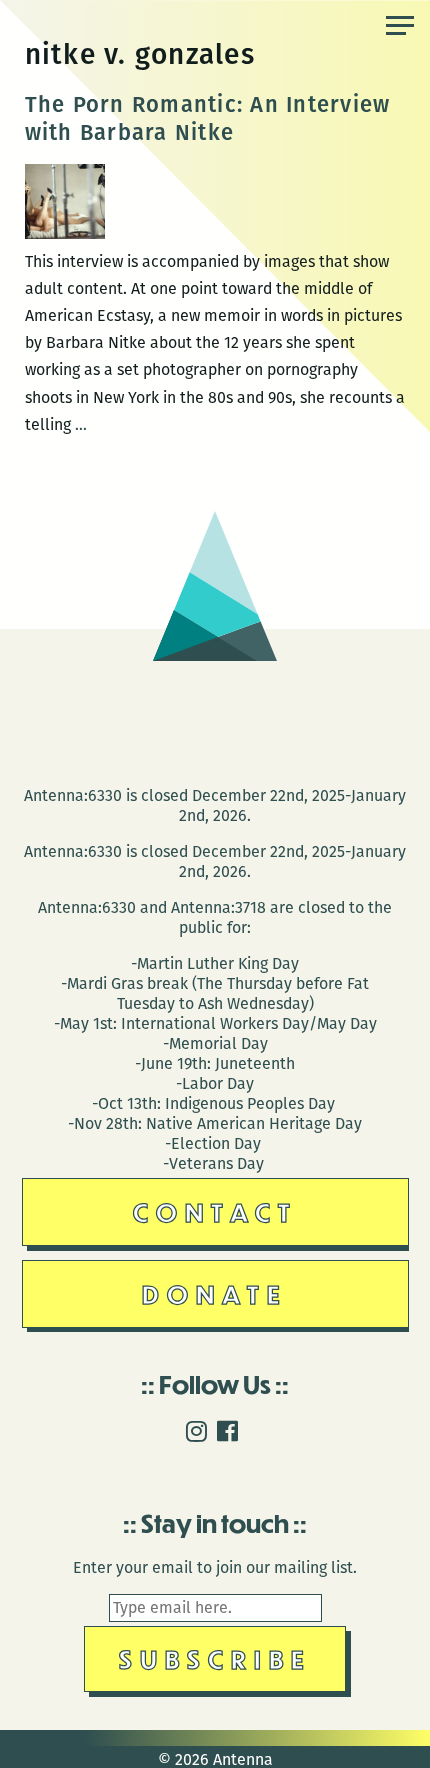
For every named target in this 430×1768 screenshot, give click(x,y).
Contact (215, 1211)
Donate (215, 1293)
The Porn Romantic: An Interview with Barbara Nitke (208, 118)
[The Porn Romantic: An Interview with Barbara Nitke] (65, 233)
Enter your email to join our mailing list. (215, 1567)
